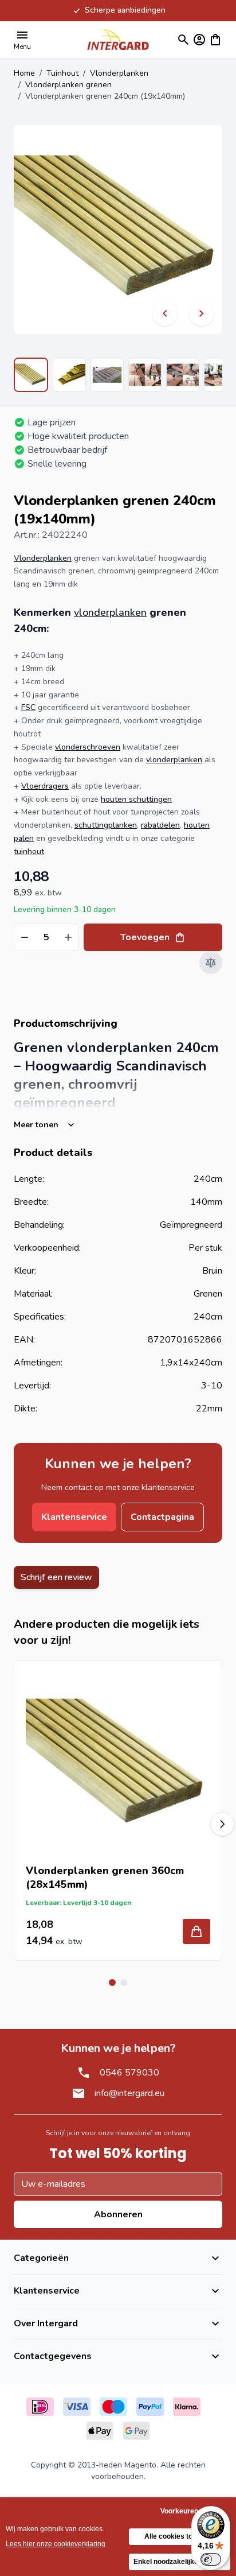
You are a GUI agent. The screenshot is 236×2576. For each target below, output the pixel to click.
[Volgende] (202, 313)
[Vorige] (165, 313)
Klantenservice (74, 1517)
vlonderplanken (110, 612)
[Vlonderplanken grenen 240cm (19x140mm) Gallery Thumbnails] (118, 375)
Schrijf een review (56, 1577)
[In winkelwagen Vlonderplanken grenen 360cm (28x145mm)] (196, 1931)
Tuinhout (62, 73)
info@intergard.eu (129, 2093)
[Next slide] (222, 1824)
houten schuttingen (136, 799)
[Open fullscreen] (118, 230)
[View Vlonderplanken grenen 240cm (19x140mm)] (31, 375)
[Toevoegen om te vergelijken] (211, 963)
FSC (28, 707)
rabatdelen (160, 825)
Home (24, 73)
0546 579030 (129, 2073)
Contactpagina (162, 1517)
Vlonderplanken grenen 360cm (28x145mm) (105, 1877)
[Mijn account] (199, 40)
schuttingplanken (106, 825)
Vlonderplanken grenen (68, 85)
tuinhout (29, 851)
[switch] (211, 2559)
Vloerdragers (45, 786)
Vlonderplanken (119, 73)
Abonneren (118, 2214)
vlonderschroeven (88, 747)
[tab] (112, 1983)
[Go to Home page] (118, 39)
